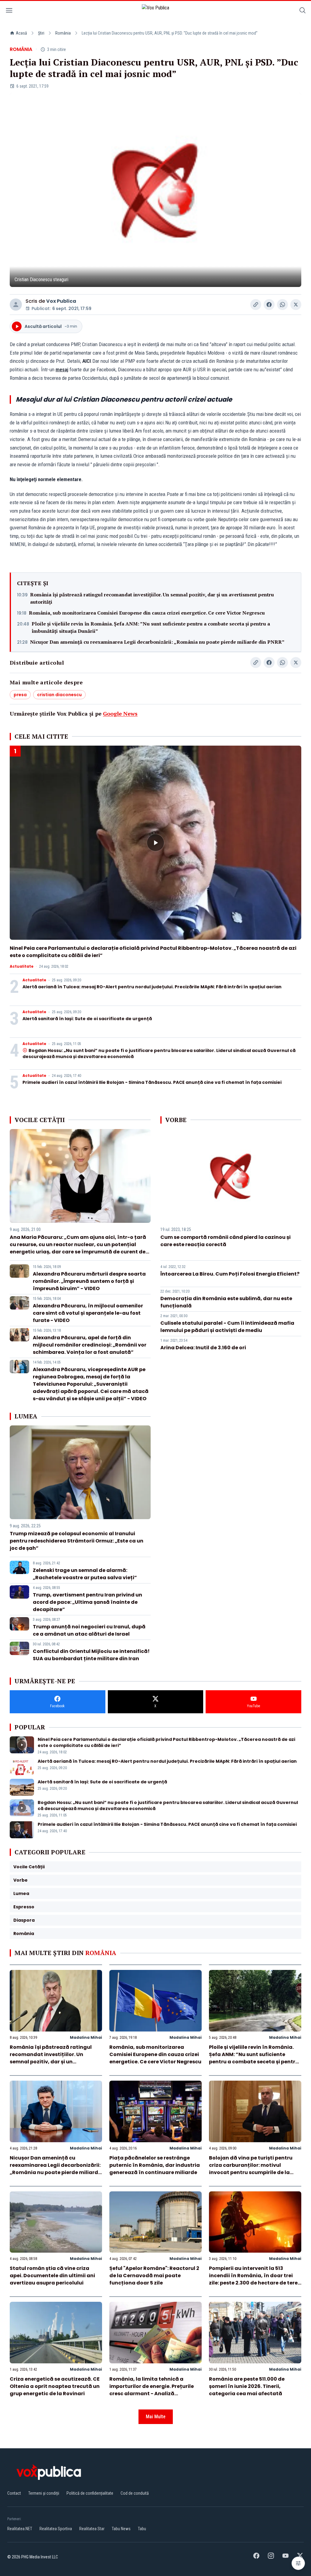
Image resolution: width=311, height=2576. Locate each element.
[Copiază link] (256, 305)
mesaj (62, 369)
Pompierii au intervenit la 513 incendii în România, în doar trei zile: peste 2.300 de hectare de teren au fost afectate (255, 2279)
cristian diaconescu (59, 695)
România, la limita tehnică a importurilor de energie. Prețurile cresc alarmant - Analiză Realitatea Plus (152, 2390)
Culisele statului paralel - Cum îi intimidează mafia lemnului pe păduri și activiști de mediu (227, 1327)
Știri (41, 33)
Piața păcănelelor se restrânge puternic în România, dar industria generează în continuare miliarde (155, 2165)
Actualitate (22, 966)
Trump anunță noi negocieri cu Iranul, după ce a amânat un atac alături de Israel (89, 1630)
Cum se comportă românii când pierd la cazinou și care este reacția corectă (226, 1241)
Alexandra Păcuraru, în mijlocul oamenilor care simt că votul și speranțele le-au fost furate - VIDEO (88, 1313)
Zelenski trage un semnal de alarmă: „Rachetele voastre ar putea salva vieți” (85, 1574)
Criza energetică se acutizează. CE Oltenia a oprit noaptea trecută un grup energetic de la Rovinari (55, 2386)
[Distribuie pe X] (296, 305)
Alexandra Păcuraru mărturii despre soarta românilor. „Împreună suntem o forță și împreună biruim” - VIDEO (89, 1281)
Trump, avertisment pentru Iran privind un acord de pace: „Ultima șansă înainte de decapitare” (87, 1602)
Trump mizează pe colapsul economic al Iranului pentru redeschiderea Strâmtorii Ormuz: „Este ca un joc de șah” (77, 1541)
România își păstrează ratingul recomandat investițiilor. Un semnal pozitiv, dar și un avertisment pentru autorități (152, 598)
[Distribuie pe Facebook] (269, 305)
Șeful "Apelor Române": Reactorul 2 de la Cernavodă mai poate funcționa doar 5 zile (154, 2276)
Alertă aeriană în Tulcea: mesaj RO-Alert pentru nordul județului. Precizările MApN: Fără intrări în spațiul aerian (152, 987)
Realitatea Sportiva (56, 2529)
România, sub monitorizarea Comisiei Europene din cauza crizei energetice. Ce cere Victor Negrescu (147, 613)
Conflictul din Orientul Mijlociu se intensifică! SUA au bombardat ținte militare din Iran (91, 1655)
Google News (120, 713)
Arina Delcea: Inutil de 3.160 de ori (203, 1348)
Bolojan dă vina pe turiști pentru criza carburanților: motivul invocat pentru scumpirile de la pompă (251, 2169)
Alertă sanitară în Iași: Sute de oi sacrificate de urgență (87, 1019)
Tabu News (121, 2529)
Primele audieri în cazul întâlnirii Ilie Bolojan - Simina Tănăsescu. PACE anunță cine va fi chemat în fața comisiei (152, 1082)
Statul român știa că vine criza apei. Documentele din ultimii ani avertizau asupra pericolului (52, 2276)
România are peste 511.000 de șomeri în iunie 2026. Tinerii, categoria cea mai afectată (247, 2386)
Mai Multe (156, 2417)
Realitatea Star (92, 2529)
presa (20, 695)
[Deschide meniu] (9, 11)
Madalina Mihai (86, 2037)
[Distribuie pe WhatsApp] (282, 305)
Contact (14, 2493)
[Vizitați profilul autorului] (16, 305)
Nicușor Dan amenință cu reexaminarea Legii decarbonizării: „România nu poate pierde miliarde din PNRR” (157, 642)
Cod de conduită (135, 2493)
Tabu (142, 2529)
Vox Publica (61, 301)
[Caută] (302, 11)
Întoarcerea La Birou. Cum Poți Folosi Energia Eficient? (230, 1274)
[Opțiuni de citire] (298, 2563)
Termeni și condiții (44, 2493)
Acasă (21, 33)
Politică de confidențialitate (90, 2493)
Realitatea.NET (20, 2529)
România (63, 33)
